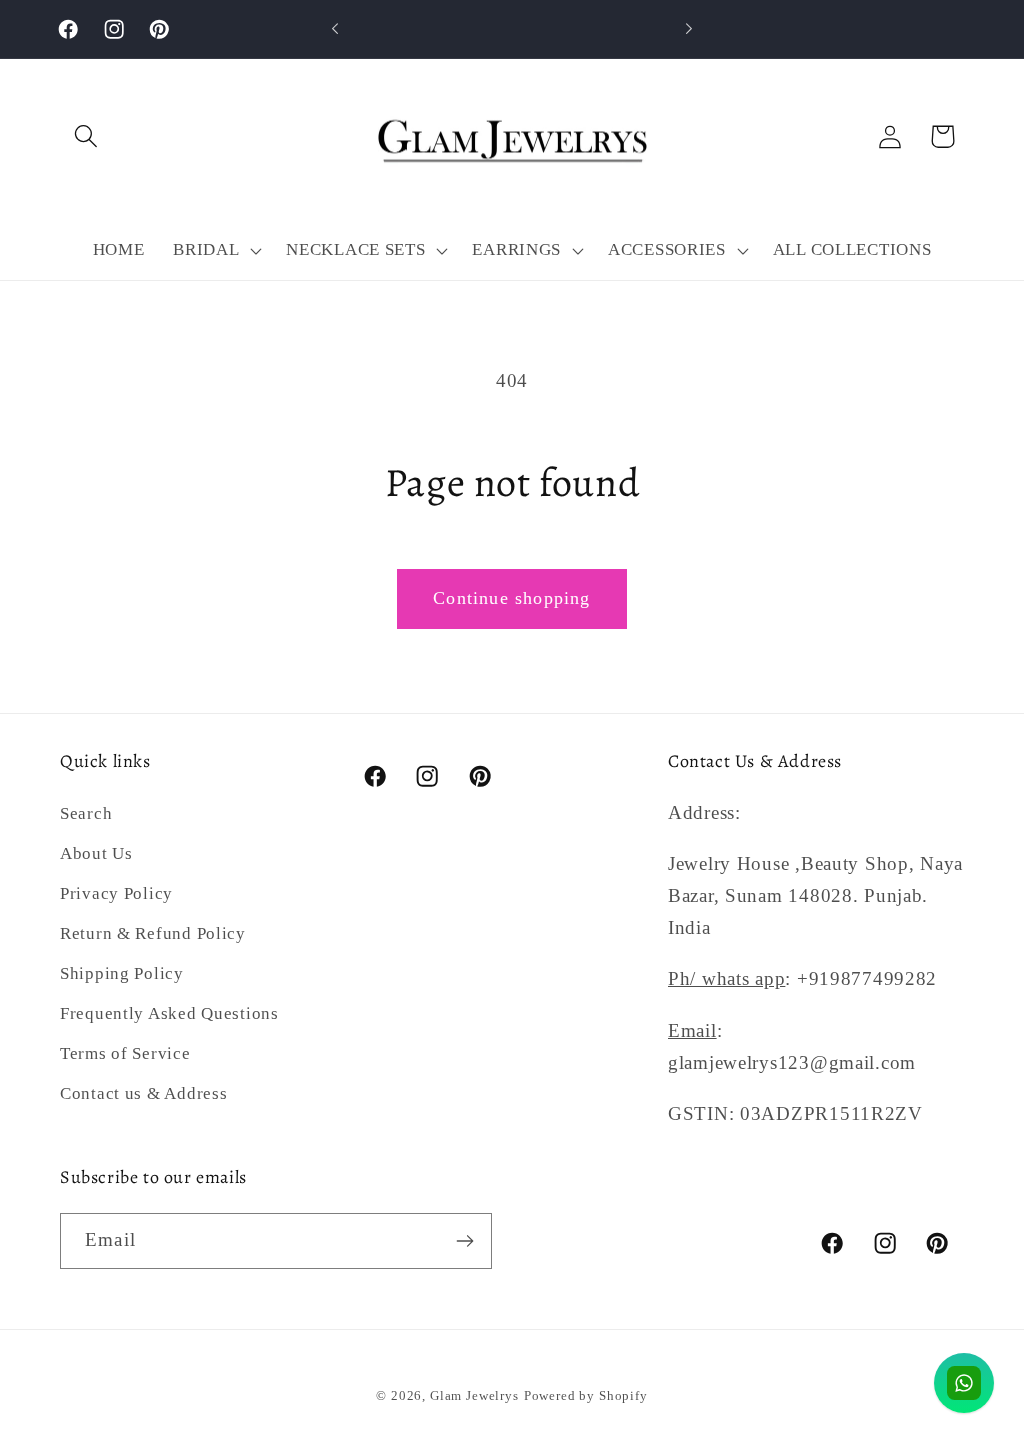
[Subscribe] (464, 1241)
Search (86, 813)
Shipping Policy (122, 973)
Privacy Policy (116, 893)
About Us (96, 853)
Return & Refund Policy (153, 933)
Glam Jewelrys (474, 1395)
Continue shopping (511, 598)
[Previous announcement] (335, 29)
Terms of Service (125, 1053)
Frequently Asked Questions (169, 1013)
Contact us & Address (143, 1093)
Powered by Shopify (586, 1395)
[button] (86, 136)
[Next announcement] (689, 29)
